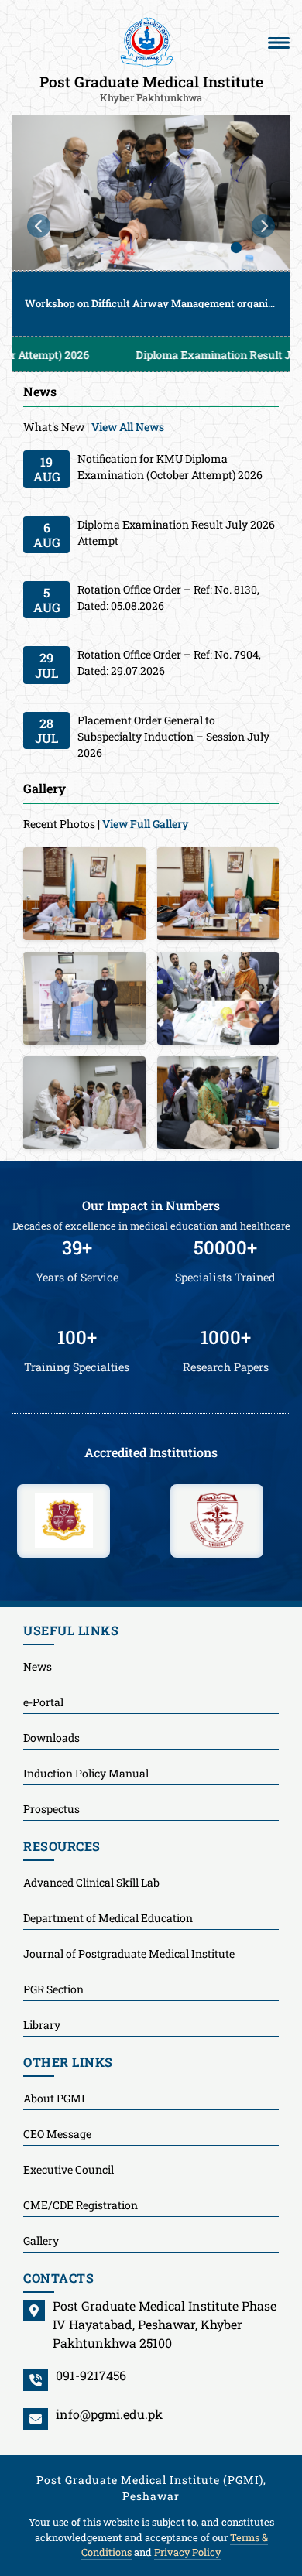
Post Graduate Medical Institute (151, 87)
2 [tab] (213, 248)
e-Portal (43, 1702)
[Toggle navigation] (279, 43)
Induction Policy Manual (86, 1773)
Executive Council (69, 2169)
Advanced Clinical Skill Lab (91, 1882)
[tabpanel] (151, 226)
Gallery (41, 2241)
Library (42, 2025)
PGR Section (53, 1989)
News (38, 1666)
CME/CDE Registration (81, 2205)
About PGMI (54, 2098)
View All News (128, 427)
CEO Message (57, 2134)
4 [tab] (259, 248)
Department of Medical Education (108, 1918)
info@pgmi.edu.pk (109, 2414)
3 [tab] (236, 248)
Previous (39, 226)
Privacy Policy (187, 2552)
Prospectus (51, 1809)
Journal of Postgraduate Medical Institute (129, 1953)
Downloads (51, 1738)
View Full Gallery (146, 824)
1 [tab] (190, 248)
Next (263, 226)
